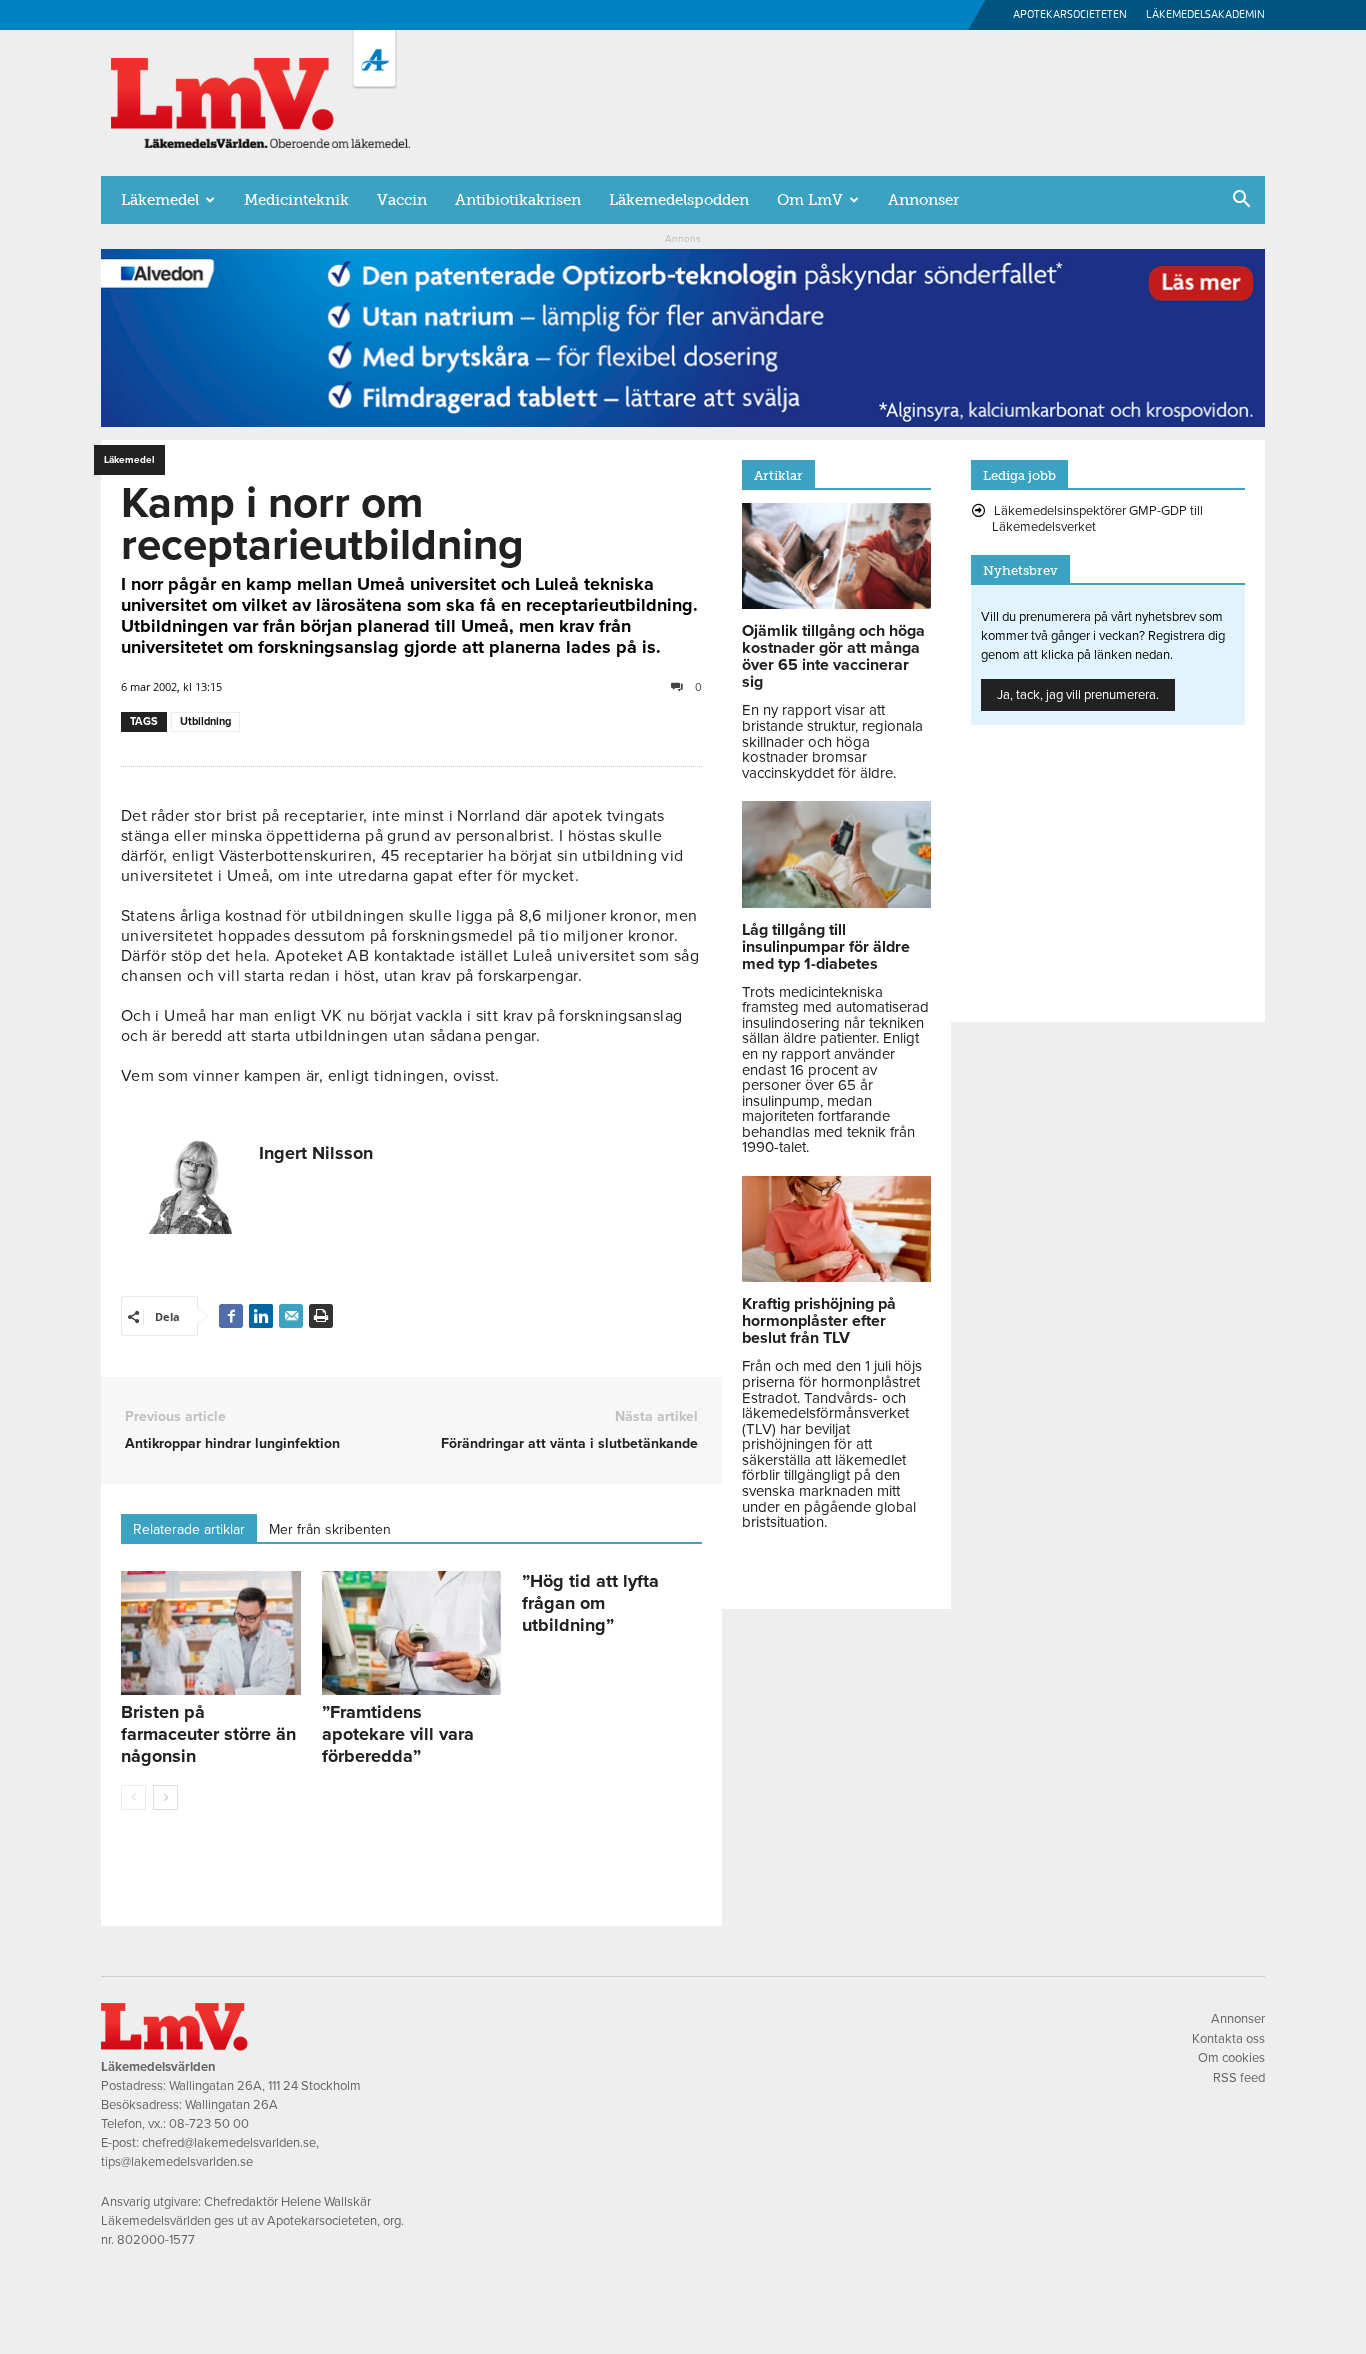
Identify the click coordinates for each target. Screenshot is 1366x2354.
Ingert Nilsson (316, 1153)
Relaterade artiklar (189, 1529)
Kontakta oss (1228, 2039)
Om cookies (1231, 2058)
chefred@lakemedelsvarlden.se (229, 2143)
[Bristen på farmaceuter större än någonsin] (211, 1633)
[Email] (291, 1316)
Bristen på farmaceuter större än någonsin (208, 1734)
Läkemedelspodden (679, 200)
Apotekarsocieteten (1070, 14)
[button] (1241, 201)
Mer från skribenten (330, 1529)
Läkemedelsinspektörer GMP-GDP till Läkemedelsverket (1097, 519)
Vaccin (402, 200)
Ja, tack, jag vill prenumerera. (1078, 695)
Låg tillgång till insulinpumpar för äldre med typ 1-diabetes (826, 947)
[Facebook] (231, 1316)
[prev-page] (133, 1797)
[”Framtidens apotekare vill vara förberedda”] (412, 1633)
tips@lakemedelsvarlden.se (177, 2162)
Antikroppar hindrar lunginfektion (232, 1443)
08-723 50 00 (209, 2124)
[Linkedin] (261, 1316)
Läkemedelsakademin (1205, 14)
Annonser (923, 200)
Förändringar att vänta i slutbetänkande (569, 1443)
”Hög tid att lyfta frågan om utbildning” (590, 1603)
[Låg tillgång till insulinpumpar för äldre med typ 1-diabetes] (836, 903)
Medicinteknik (296, 200)
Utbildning (205, 721)
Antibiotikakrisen (518, 200)
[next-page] (165, 1797)
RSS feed (1239, 2078)
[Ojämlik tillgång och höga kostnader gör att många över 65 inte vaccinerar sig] (836, 604)
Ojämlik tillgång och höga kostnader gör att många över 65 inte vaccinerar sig (833, 656)
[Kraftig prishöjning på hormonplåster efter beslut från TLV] (836, 1277)
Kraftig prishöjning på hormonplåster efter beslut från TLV (819, 1321)
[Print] (321, 1316)
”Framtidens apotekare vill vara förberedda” (398, 1734)
